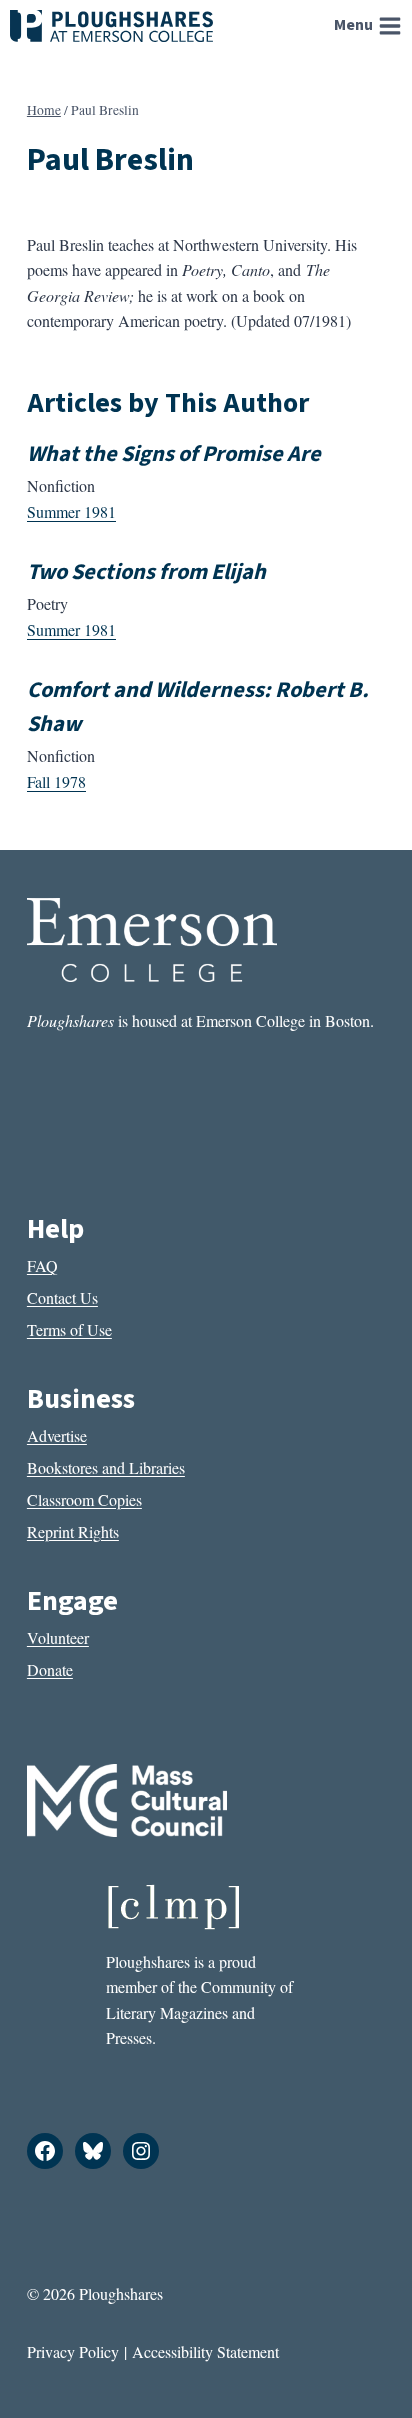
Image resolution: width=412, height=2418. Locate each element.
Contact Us (62, 1297)
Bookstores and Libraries (106, 1467)
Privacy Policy (73, 2351)
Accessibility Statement (205, 2351)
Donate (50, 1669)
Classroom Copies (84, 1499)
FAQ (42, 1265)
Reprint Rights (73, 1531)
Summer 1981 (71, 511)
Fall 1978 (56, 781)
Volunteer (58, 1637)
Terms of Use (69, 1329)
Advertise (57, 1435)
